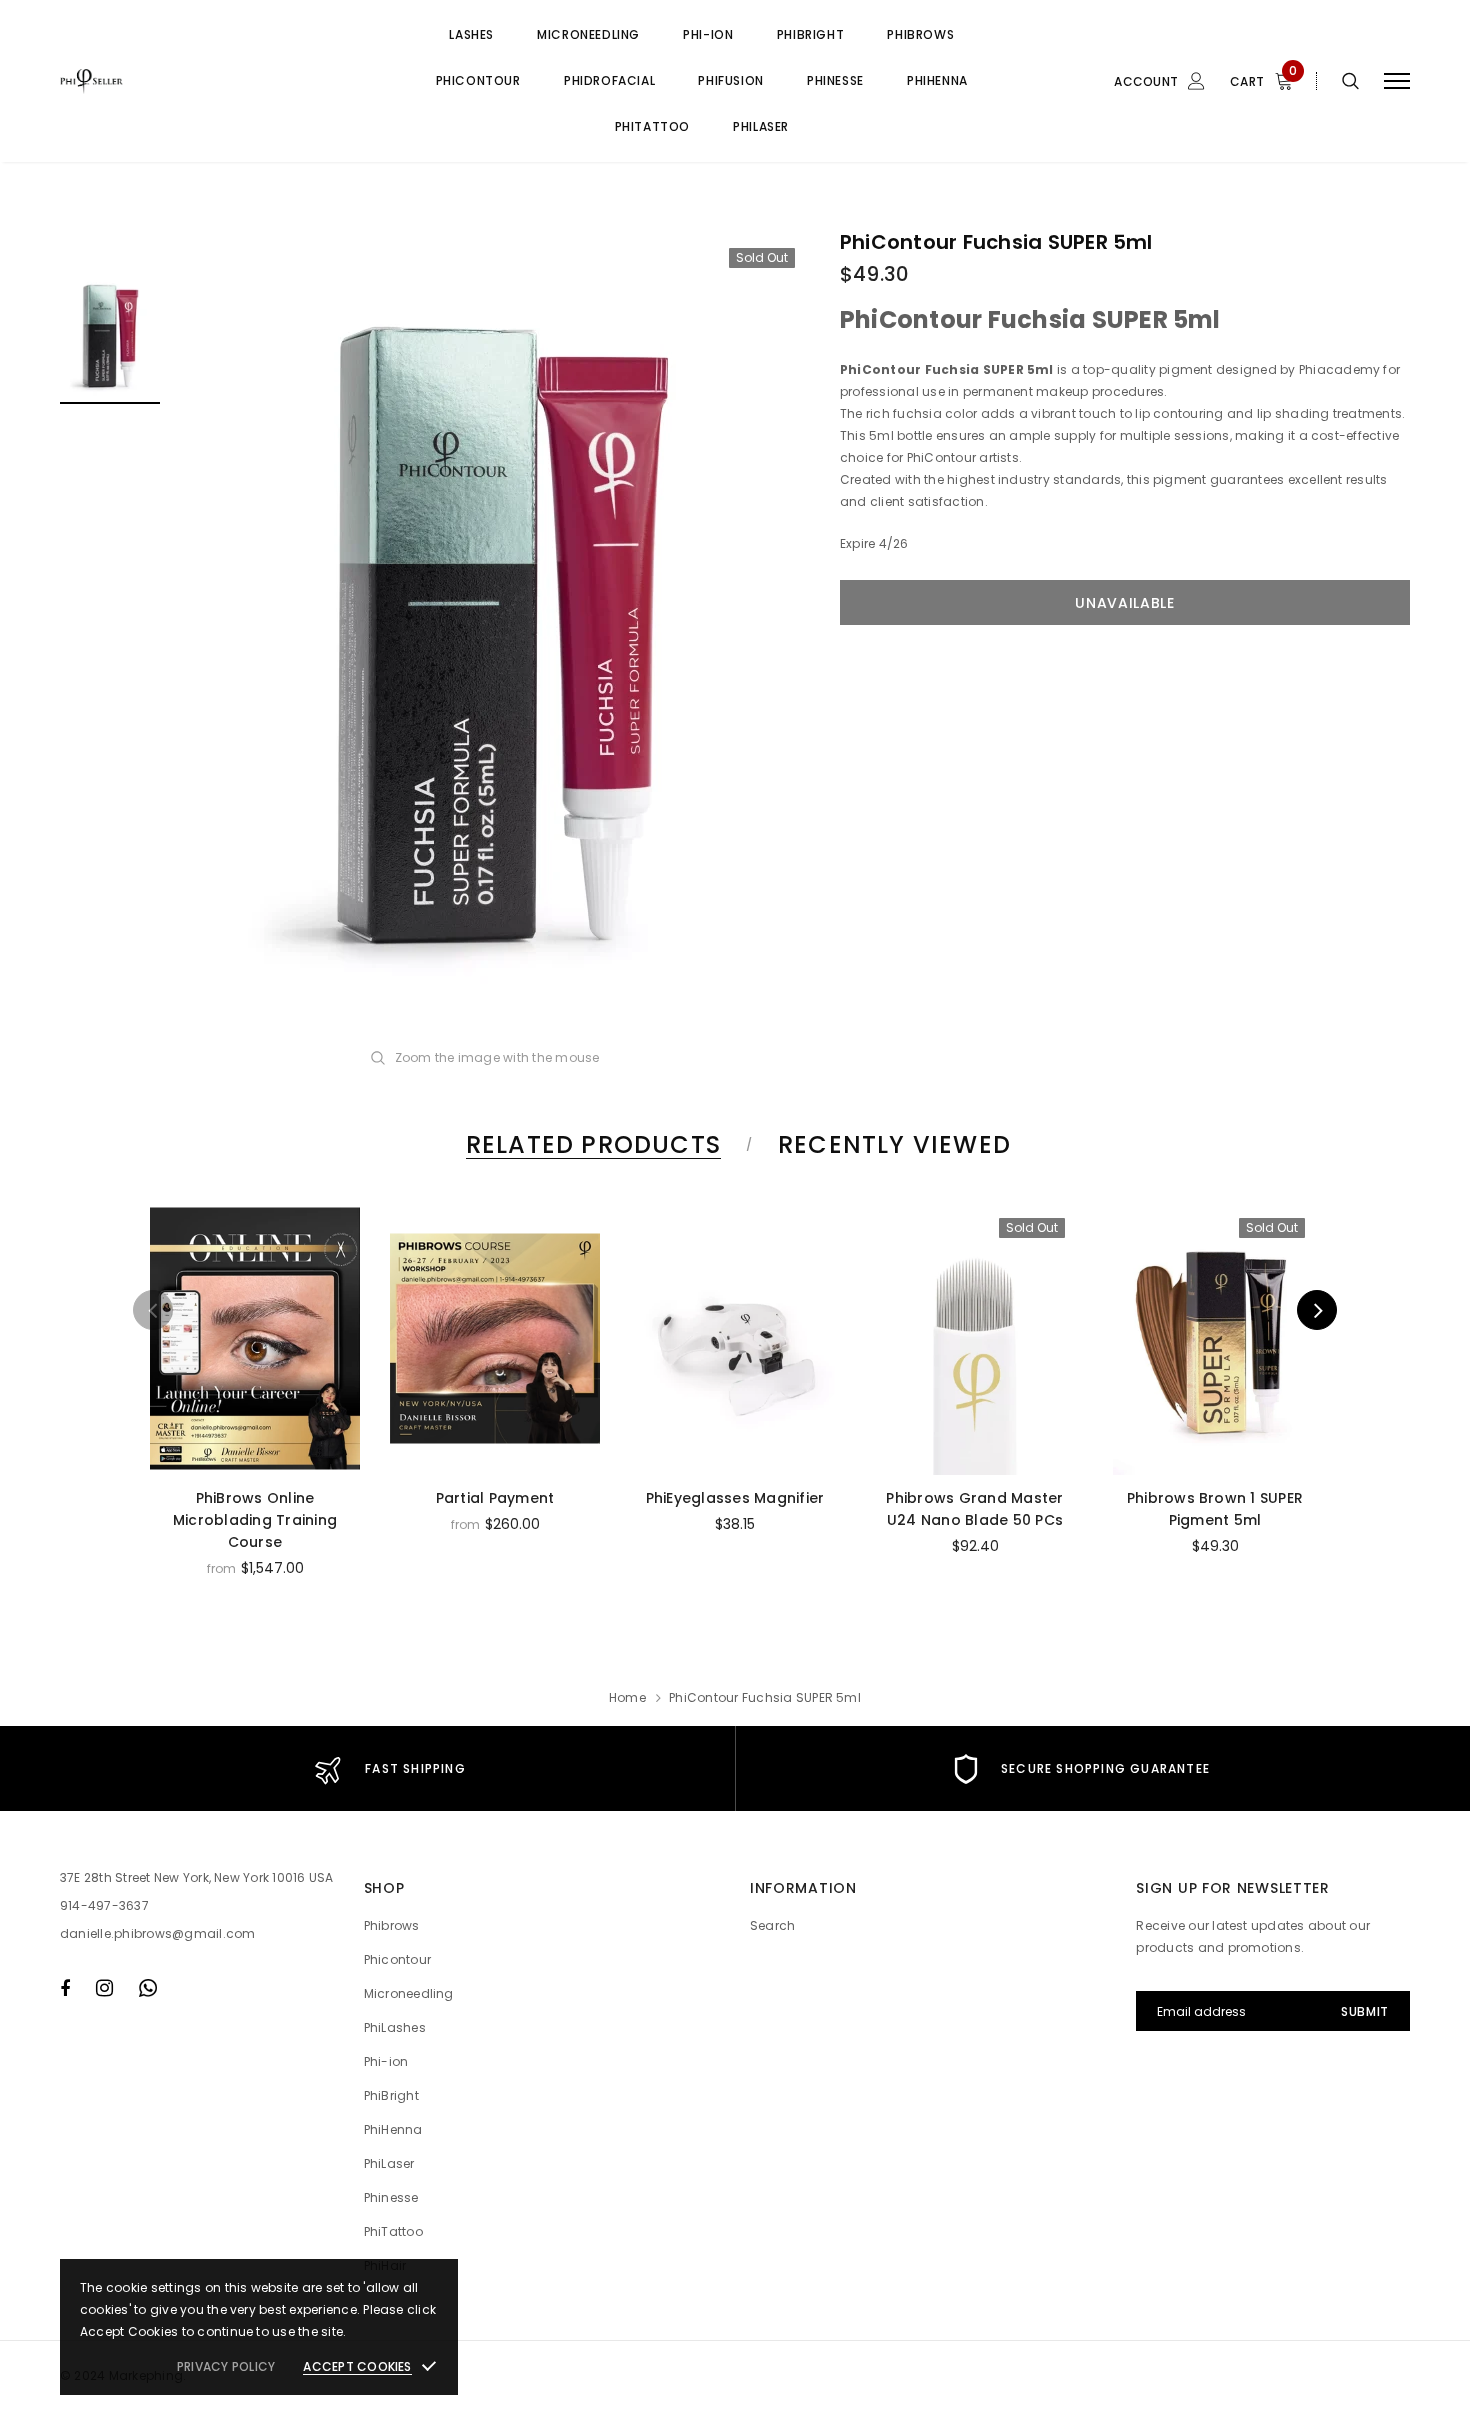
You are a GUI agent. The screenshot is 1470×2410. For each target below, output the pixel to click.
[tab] (590, 1144)
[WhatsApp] (148, 1988)
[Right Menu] (1397, 81)
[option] (500, 632)
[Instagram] (104, 1988)
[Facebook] (65, 1988)
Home (627, 1697)
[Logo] (212, 81)
